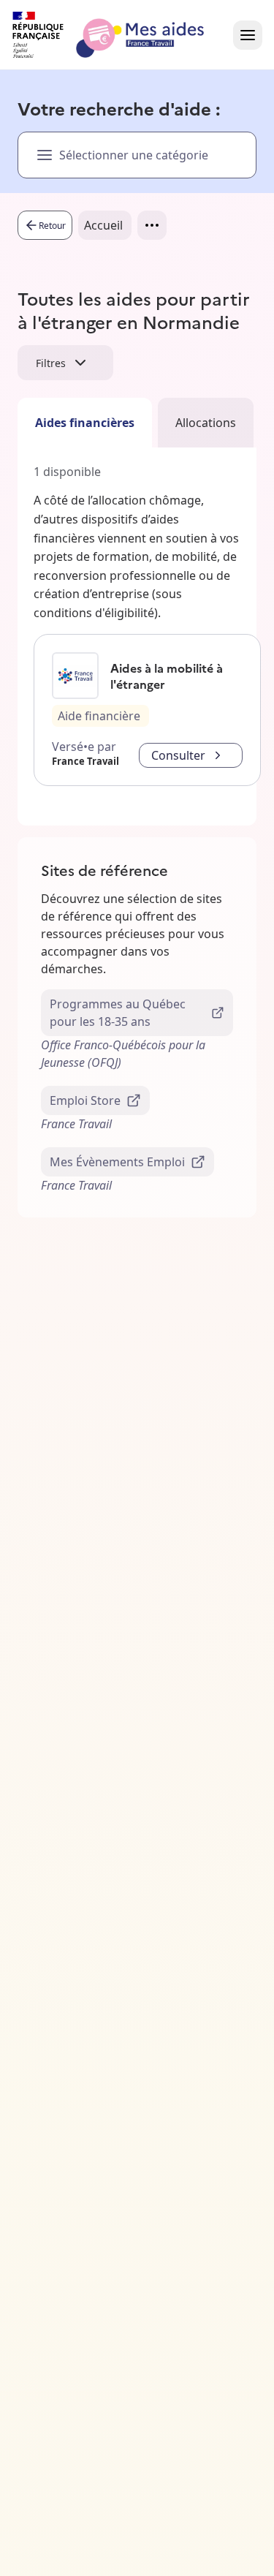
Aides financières (85, 423)
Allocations (206, 423)
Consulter (178, 755)
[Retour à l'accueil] (121, 35)
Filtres (51, 363)
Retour (52, 226)
